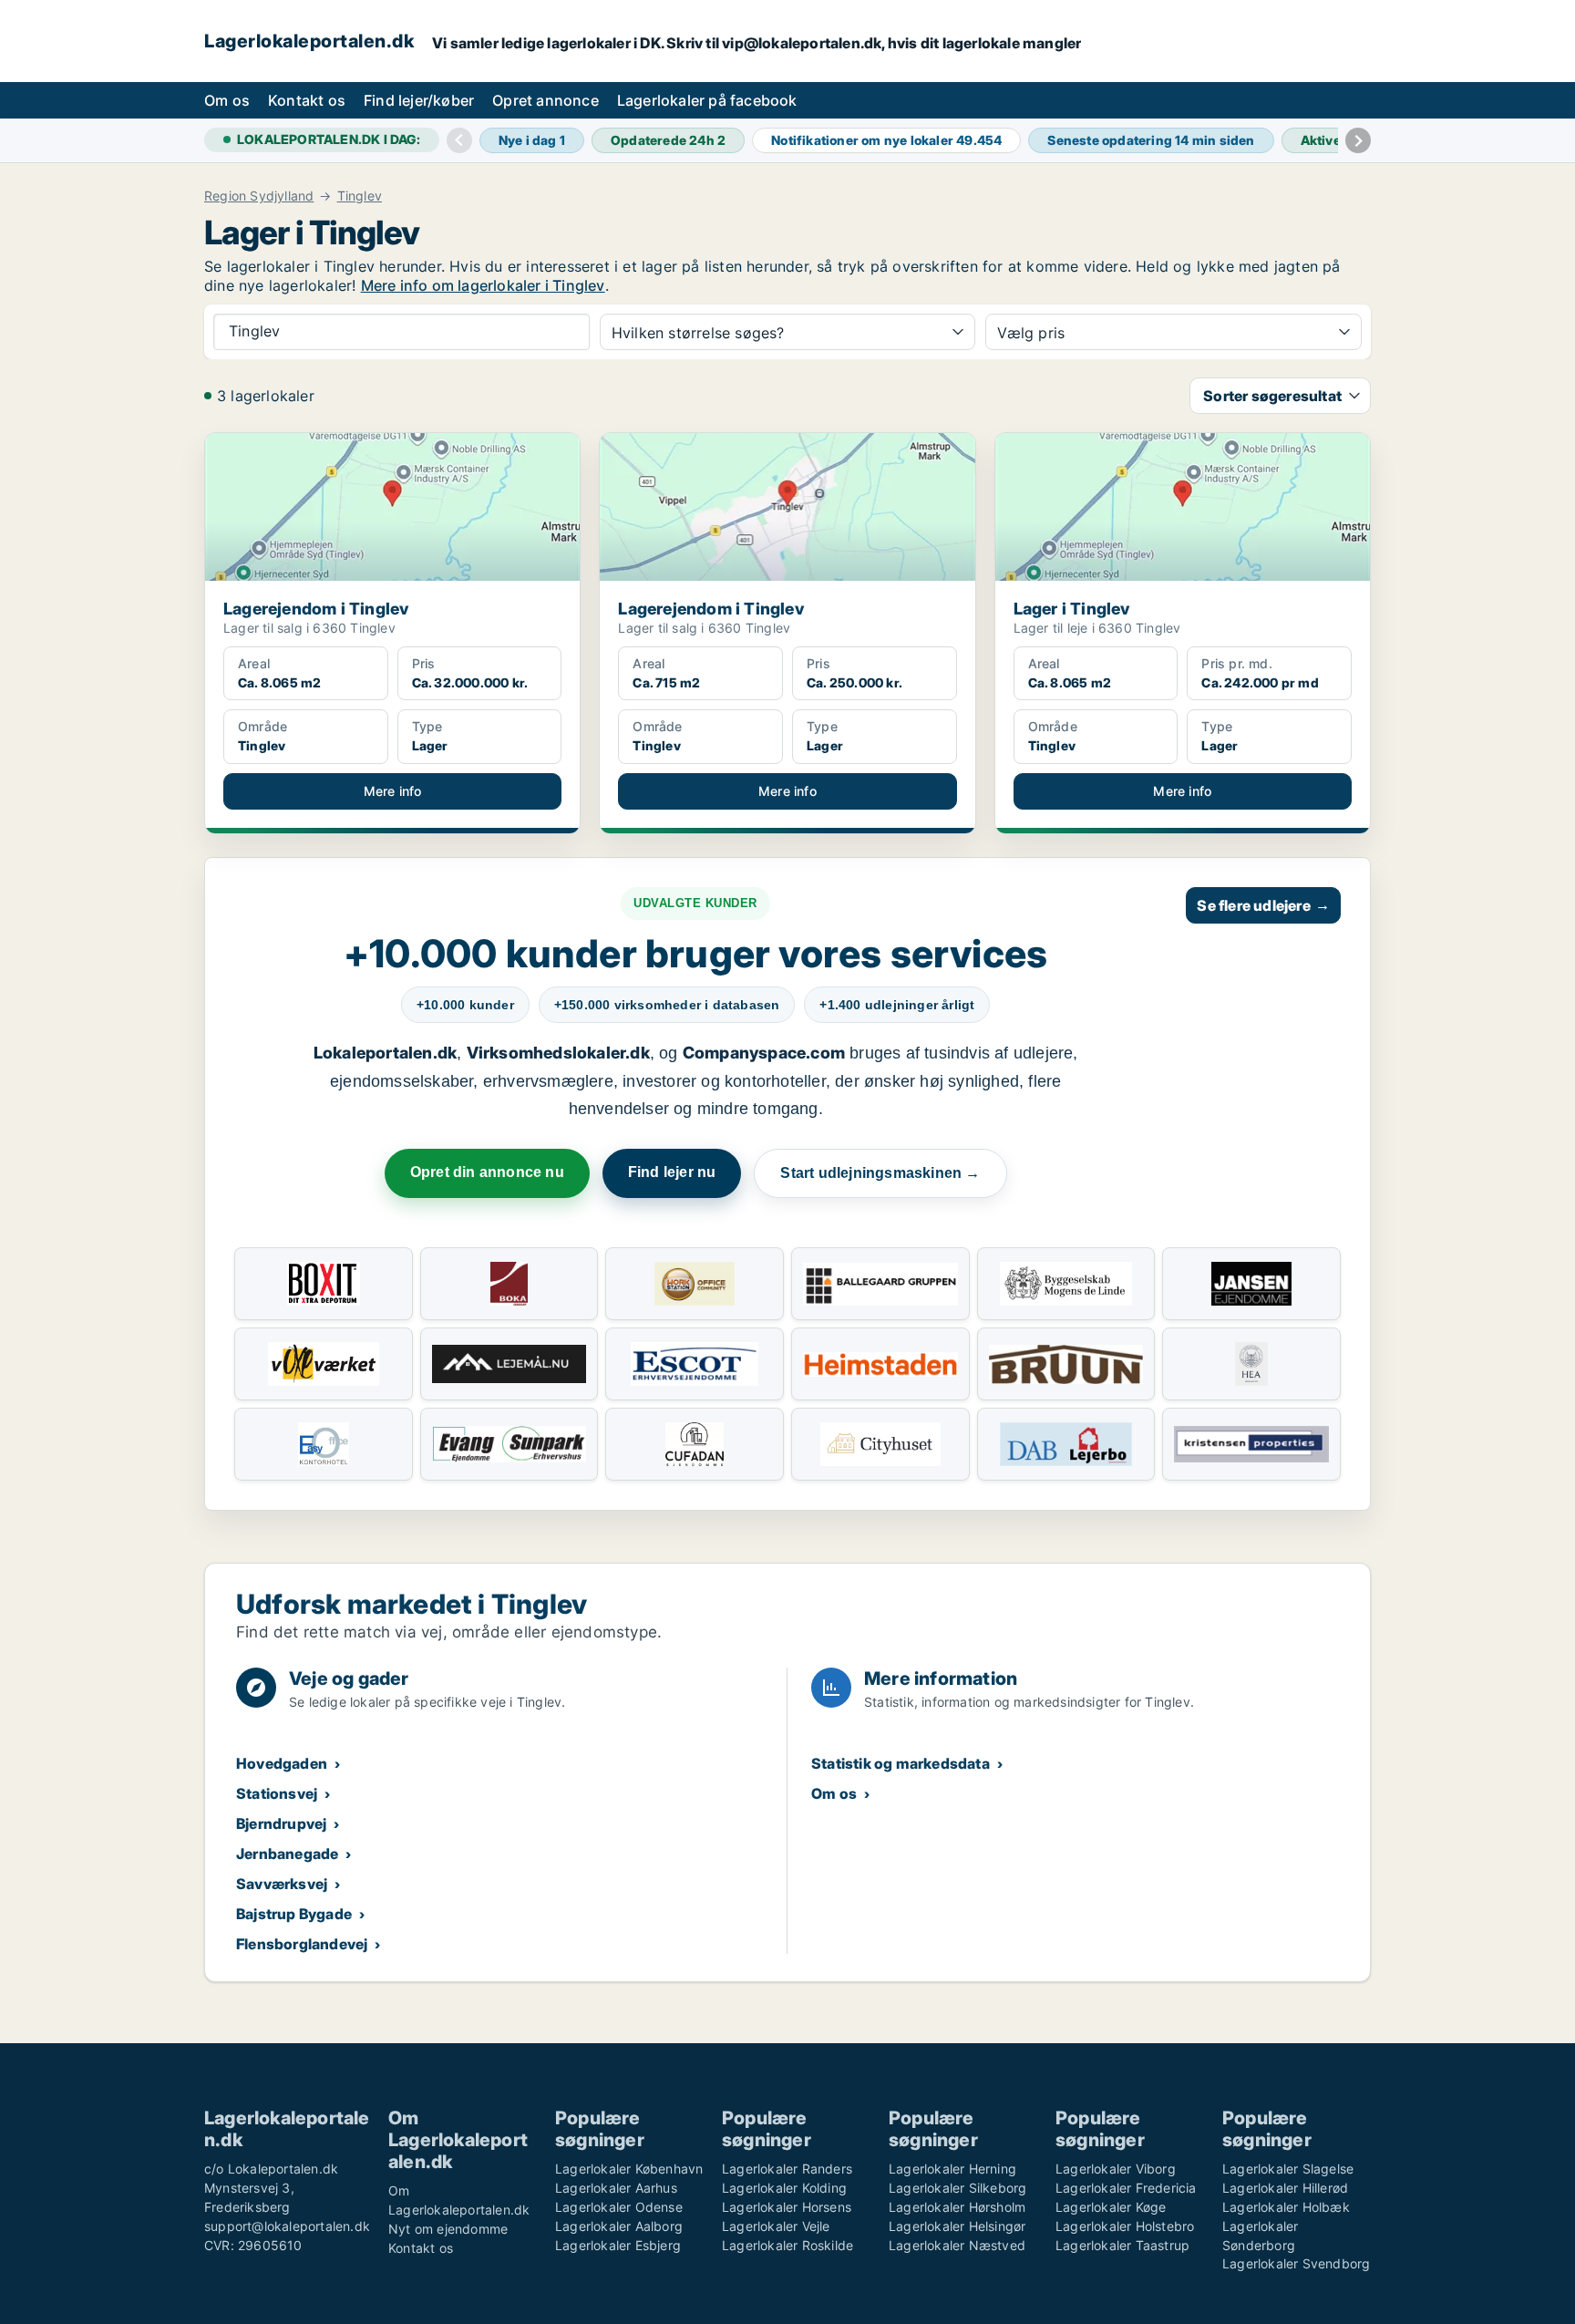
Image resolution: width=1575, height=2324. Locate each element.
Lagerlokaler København (629, 2169)
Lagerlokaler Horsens (787, 2207)
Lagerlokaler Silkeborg (957, 2188)
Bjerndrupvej (281, 1823)
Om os (227, 100)
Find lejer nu (672, 1172)
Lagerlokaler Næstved (957, 2245)
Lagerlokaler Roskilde (787, 2245)
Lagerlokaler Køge (1111, 2207)
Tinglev (360, 196)
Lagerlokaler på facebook (707, 100)
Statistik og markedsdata (901, 1763)
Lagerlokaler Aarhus (616, 2188)
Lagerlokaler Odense (619, 2207)
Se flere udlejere (1263, 905)
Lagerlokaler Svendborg (1296, 2263)
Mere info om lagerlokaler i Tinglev (483, 285)
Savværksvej (282, 1884)
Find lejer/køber (419, 100)
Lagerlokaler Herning (952, 2169)
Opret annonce (546, 100)
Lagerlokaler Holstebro (1125, 2226)
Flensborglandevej (302, 1944)
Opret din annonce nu (487, 1172)
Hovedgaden (282, 1763)
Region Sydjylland (259, 196)
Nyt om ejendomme (448, 2229)
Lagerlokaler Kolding (784, 2188)
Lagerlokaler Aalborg (619, 2226)
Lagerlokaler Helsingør (957, 2226)
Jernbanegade (287, 1854)
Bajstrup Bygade (294, 1914)
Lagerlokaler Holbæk (1286, 2207)
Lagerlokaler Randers (787, 2169)
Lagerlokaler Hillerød (1285, 2188)
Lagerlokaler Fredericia (1126, 2188)
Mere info (393, 791)
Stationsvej (277, 1793)
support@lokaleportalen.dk (287, 2226)
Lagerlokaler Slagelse (1288, 2169)
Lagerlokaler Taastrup (1122, 2245)
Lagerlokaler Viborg (1116, 2169)
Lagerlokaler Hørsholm (957, 2207)
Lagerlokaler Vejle (776, 2226)
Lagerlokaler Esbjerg (618, 2245)
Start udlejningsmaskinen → (880, 1173)
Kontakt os (307, 100)
